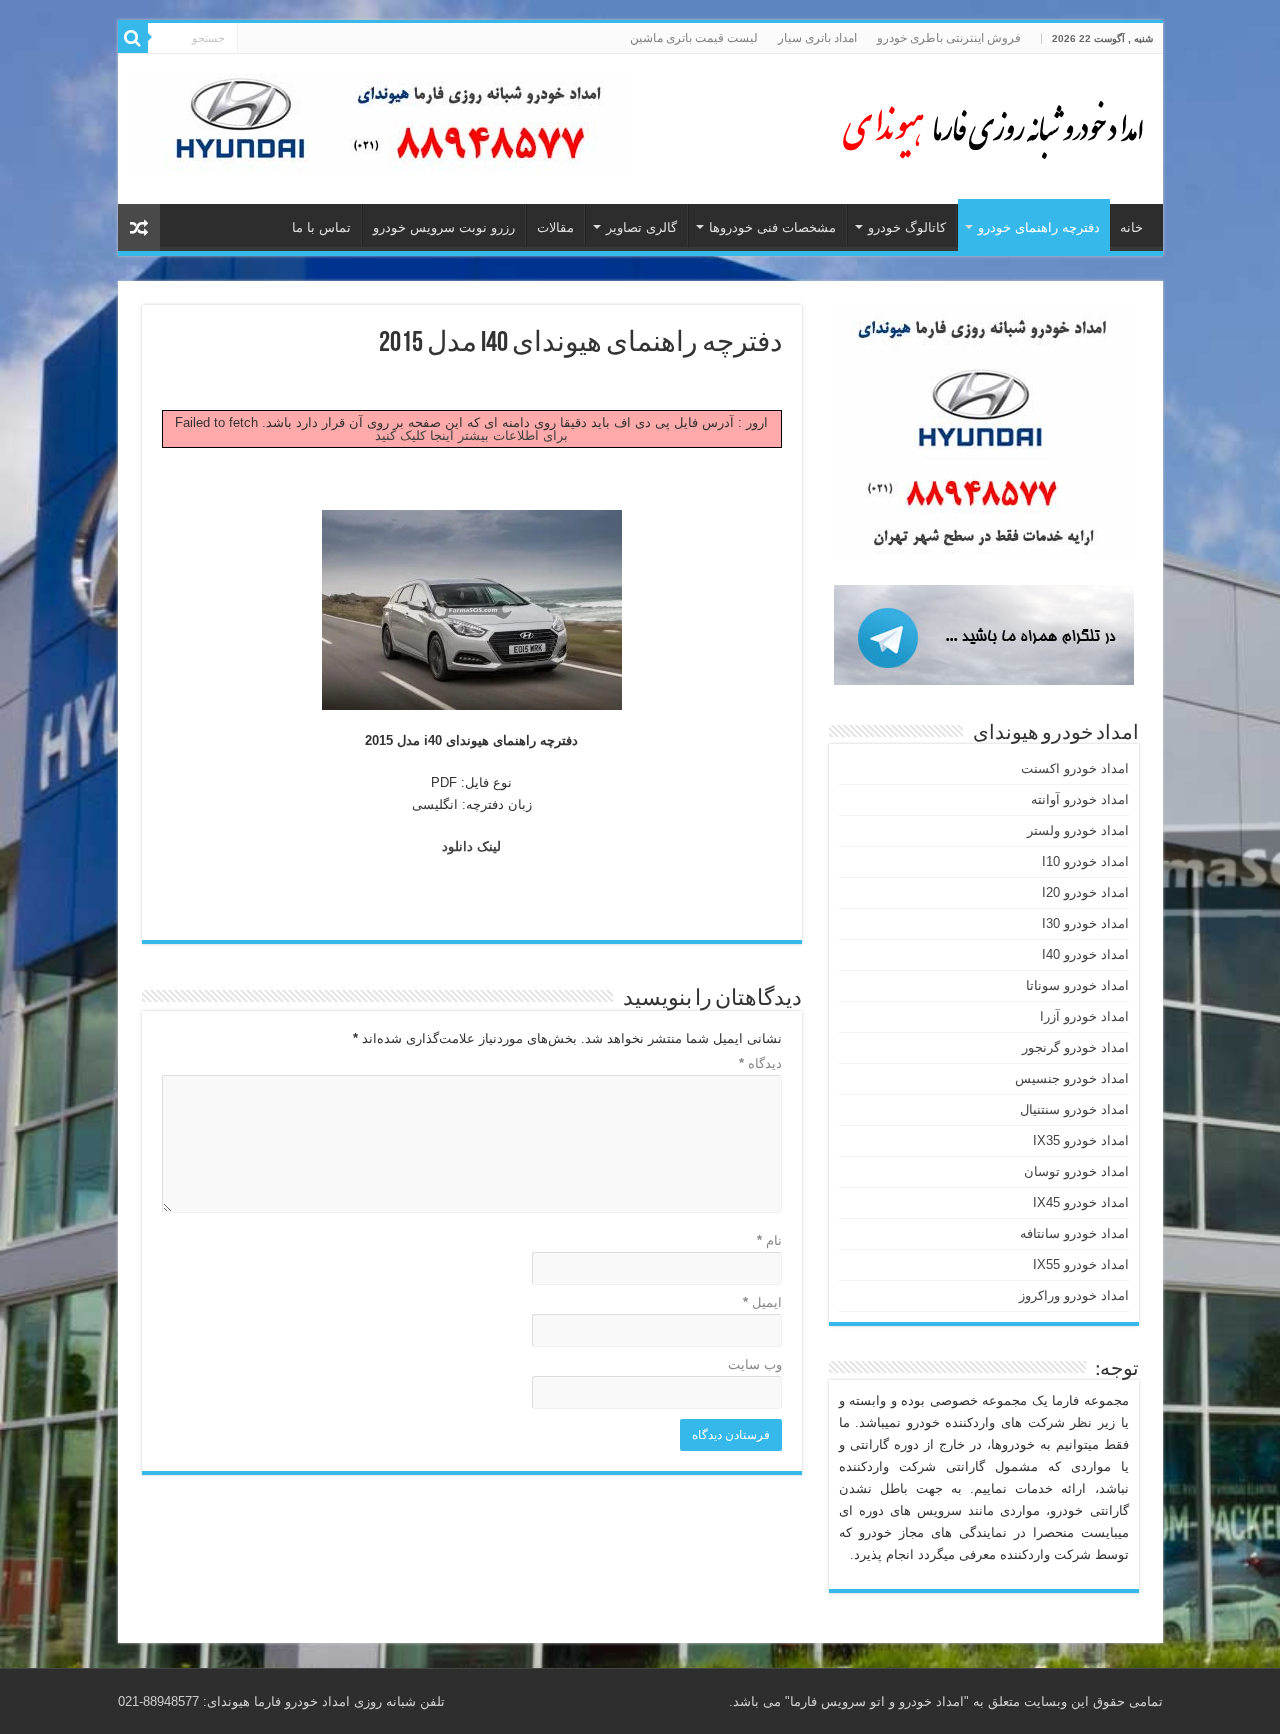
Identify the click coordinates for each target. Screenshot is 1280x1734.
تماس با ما (321, 227)
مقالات (555, 227)
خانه (1131, 227)
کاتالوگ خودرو (907, 227)
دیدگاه (760, 1063)
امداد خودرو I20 (1085, 892)
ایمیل (762, 1302)
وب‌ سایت (755, 1364)
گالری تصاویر (641, 227)
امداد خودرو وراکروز (1074, 1295)
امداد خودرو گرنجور (1075, 1047)
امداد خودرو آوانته (1080, 799)
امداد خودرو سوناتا (1077, 985)
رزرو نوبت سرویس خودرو (444, 227)
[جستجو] (133, 38)
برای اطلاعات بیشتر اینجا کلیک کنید (471, 435)
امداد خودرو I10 (1085, 861)
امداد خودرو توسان (1076, 1171)
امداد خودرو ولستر (1078, 830)
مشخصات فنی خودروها (772, 227)
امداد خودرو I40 (1085, 954)
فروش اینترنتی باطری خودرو (949, 38)
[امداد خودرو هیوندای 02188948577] (988, 125)
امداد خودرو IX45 (1081, 1202)
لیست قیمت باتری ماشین (694, 38)
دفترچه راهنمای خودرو (1039, 227)
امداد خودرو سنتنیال (1074, 1109)
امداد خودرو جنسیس (1072, 1078)
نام (769, 1240)
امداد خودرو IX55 (1081, 1264)
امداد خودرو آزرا (1084, 1016)
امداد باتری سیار (817, 38)
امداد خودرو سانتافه (1074, 1233)
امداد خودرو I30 (1085, 923)
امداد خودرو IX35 (1081, 1140)
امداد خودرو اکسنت (1075, 768)
